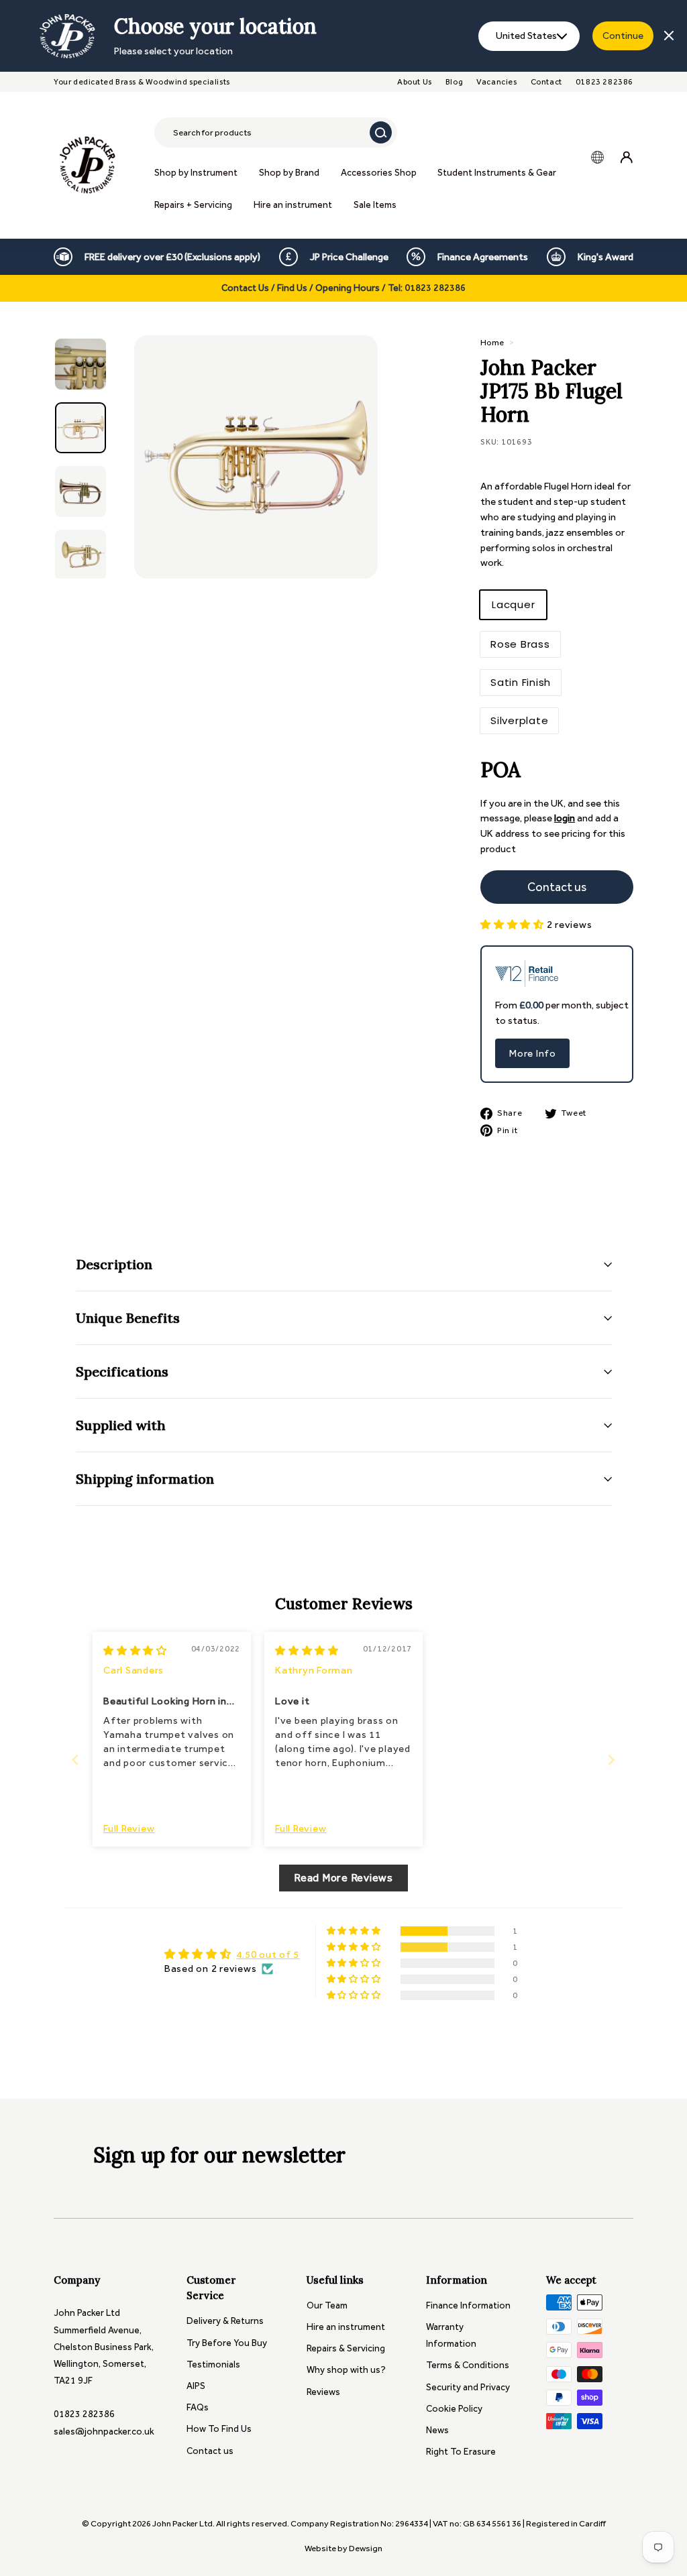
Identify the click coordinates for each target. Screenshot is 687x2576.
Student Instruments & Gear (497, 173)
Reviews (323, 2392)
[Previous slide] (75, 1760)
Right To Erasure (461, 2452)
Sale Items (375, 205)
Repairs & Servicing (346, 2348)
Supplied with (121, 1425)
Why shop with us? (346, 2370)
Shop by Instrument (196, 173)
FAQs (198, 2407)
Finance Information (468, 2305)
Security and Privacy (468, 2387)
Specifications (122, 1371)
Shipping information (145, 1479)
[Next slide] (612, 1760)
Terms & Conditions (468, 2365)
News (437, 2430)
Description (114, 1264)
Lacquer (513, 604)
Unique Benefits (128, 1318)
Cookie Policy (454, 2409)
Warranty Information (451, 2335)
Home (492, 342)
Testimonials (213, 2364)
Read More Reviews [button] (343, 1878)
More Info (532, 1053)
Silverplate (519, 720)
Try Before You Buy (227, 2343)
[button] (514, 925)
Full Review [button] (129, 1828)
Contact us (210, 2451)
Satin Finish (521, 682)
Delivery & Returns (225, 2321)
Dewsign (366, 2548)
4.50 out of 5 (268, 1954)
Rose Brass (520, 644)
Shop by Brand (289, 173)
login (565, 818)
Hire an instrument (293, 205)
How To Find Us (219, 2429)
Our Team (327, 2305)
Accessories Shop (379, 173)
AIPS (196, 2386)
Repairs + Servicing (193, 205)
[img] (135, 1651)
